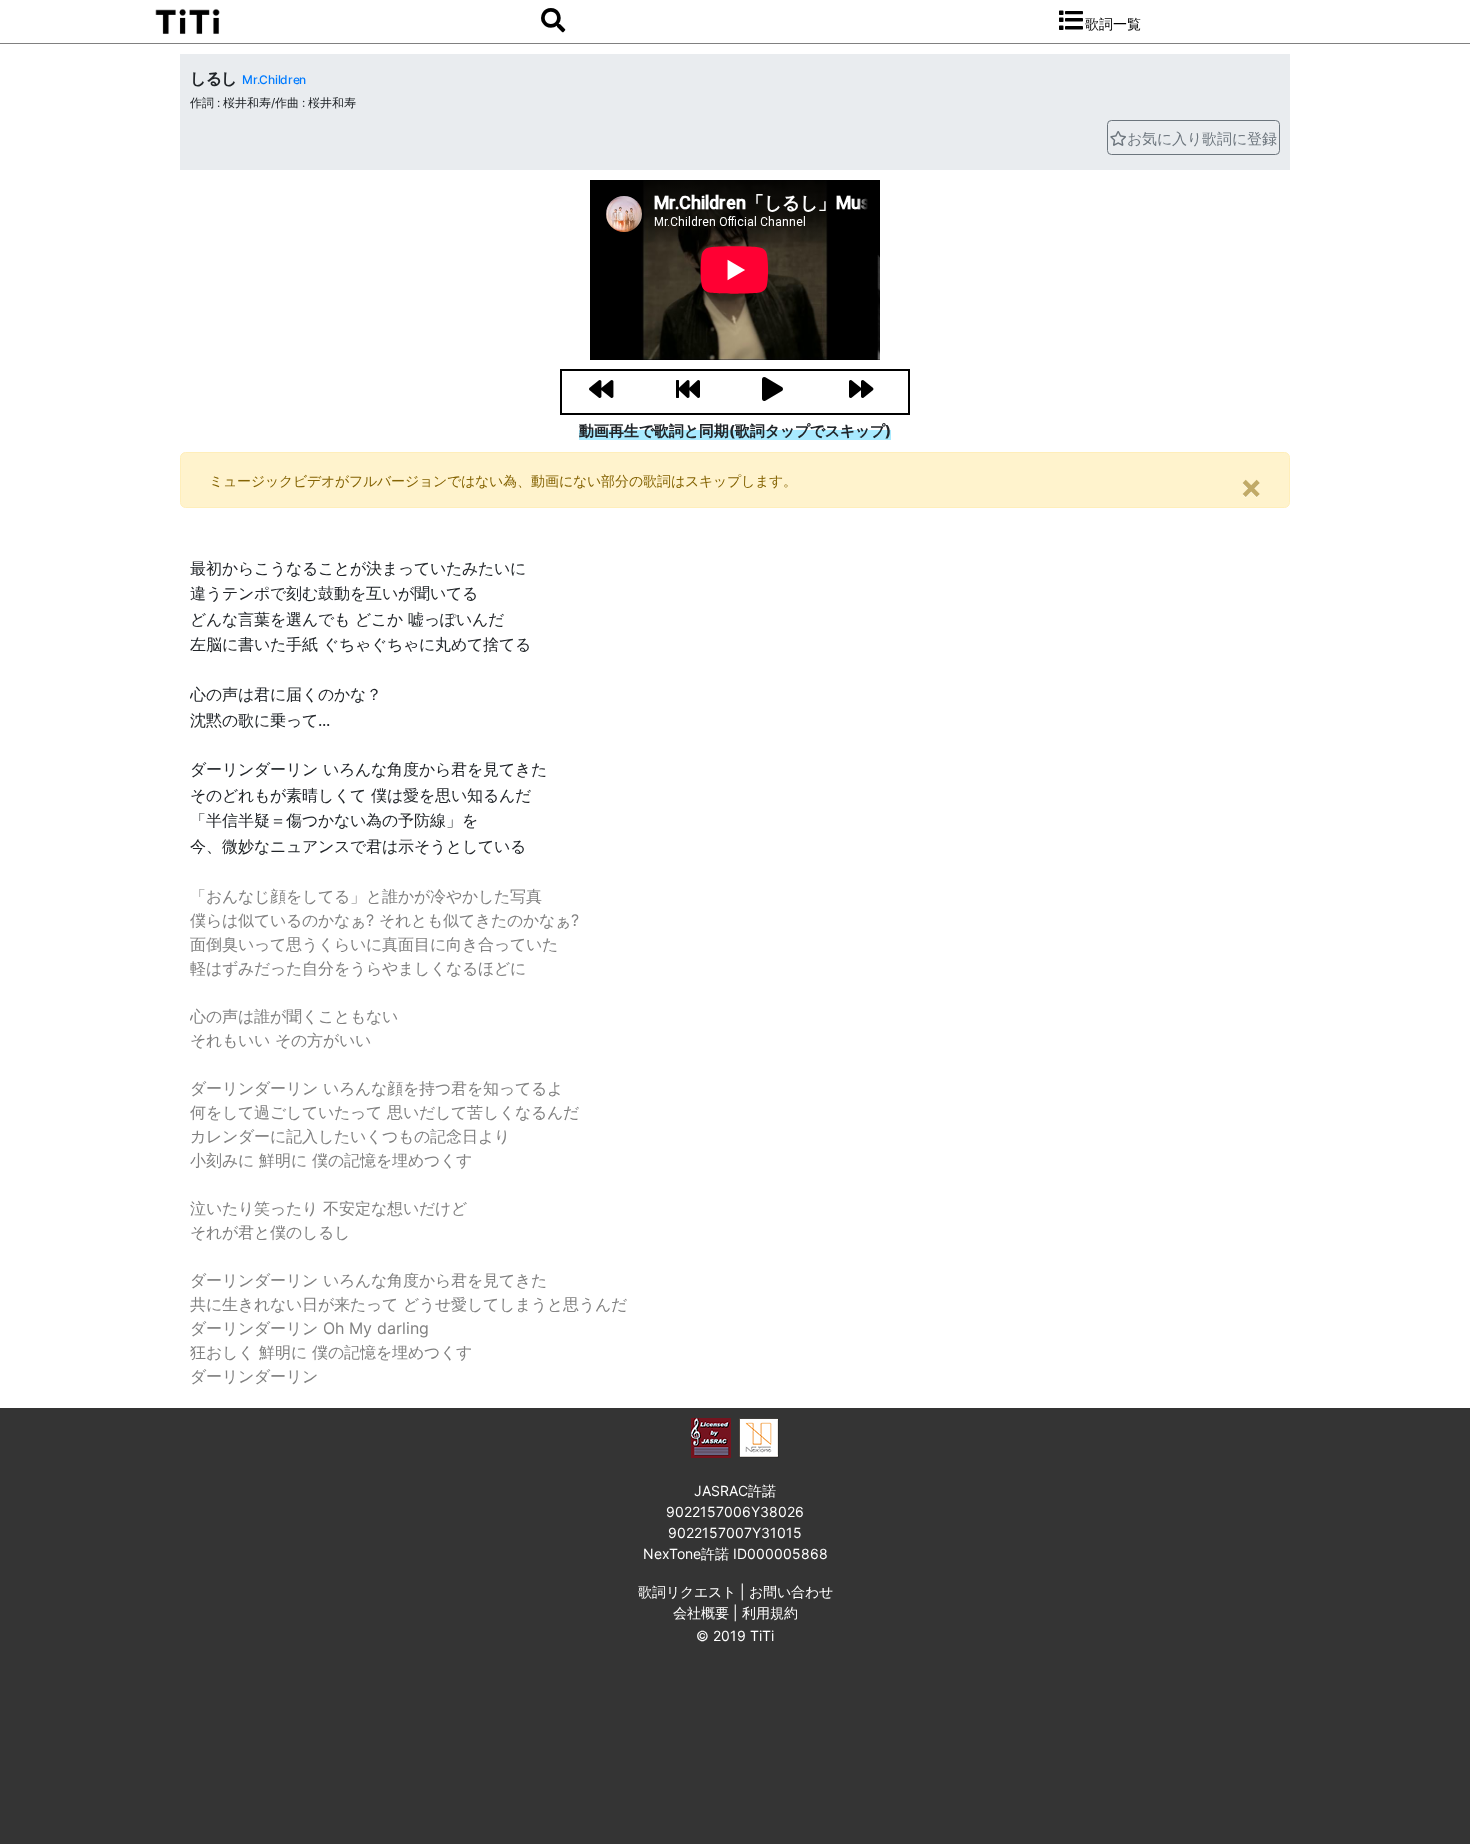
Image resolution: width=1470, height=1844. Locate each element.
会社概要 (701, 1612)
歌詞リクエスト (687, 1591)
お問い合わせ (791, 1591)
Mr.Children (273, 79)
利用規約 (770, 1612)
